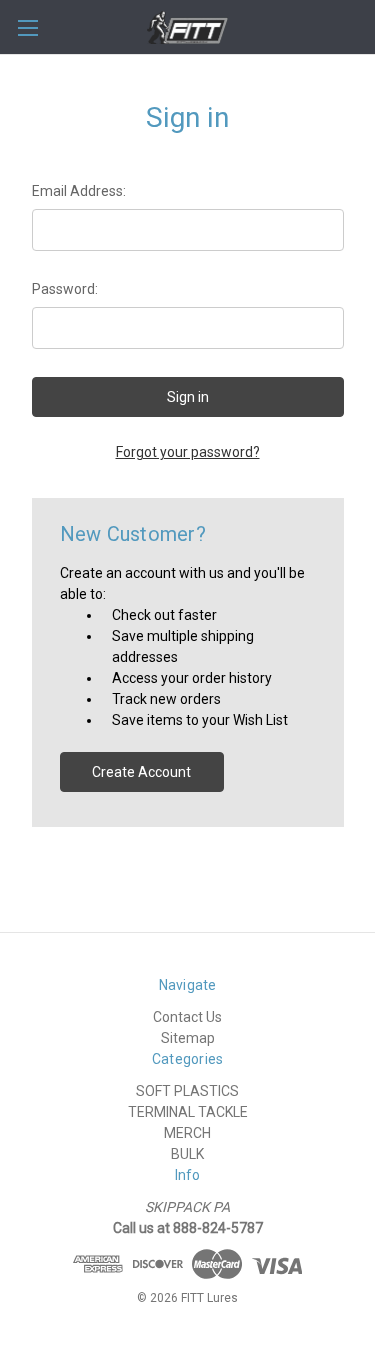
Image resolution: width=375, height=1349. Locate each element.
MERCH (187, 1133)
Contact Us (187, 1017)
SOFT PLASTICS (187, 1091)
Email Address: (79, 191)
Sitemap (188, 1038)
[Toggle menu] (27, 27)
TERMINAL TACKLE (188, 1112)
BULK (187, 1154)
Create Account (141, 772)
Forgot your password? (188, 452)
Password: (65, 289)
